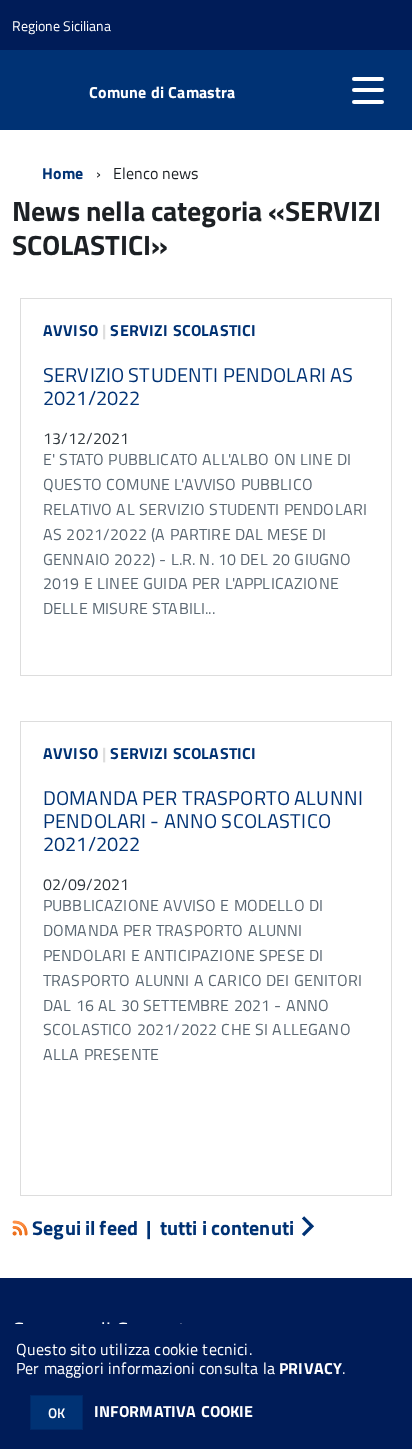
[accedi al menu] (368, 90)
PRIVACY (310, 1368)
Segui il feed (85, 1227)
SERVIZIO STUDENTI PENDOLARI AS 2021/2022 (198, 386)
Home (63, 173)
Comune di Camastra (162, 92)
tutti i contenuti (227, 1227)
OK (56, 1412)
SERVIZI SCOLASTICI (183, 330)
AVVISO (70, 330)
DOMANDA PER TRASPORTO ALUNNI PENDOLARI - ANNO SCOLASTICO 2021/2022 (203, 820)
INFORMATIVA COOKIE (174, 1411)
